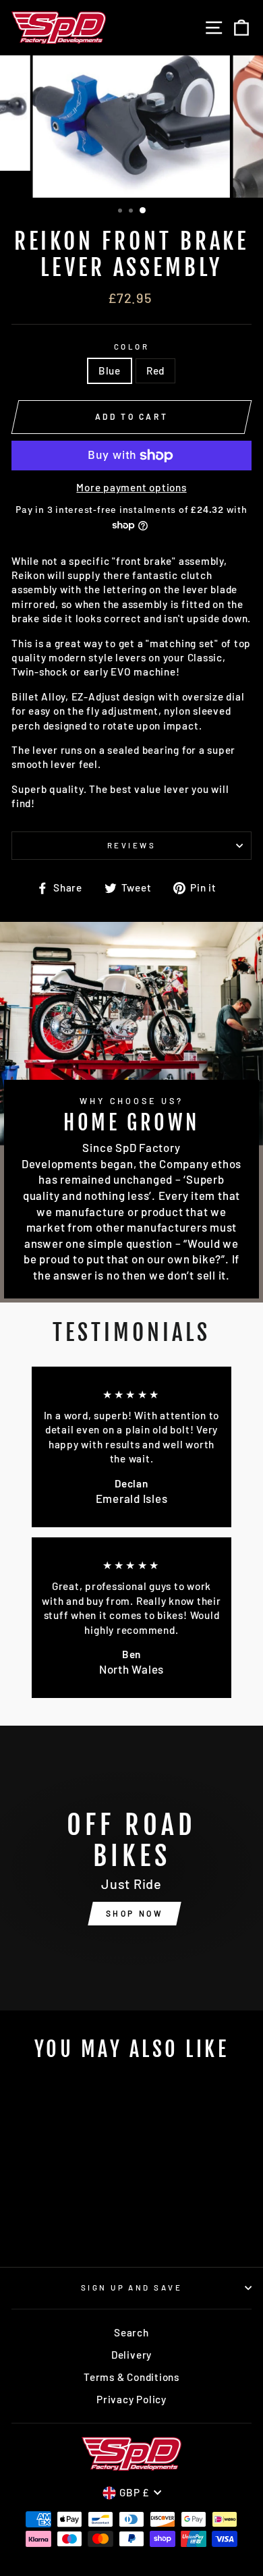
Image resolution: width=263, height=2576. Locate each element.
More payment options (131, 487)
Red (155, 371)
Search (131, 2332)
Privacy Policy (131, 2399)
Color (131, 347)
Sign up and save (131, 2287)
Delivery (131, 2355)
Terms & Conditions (131, 2377)
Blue (110, 371)
